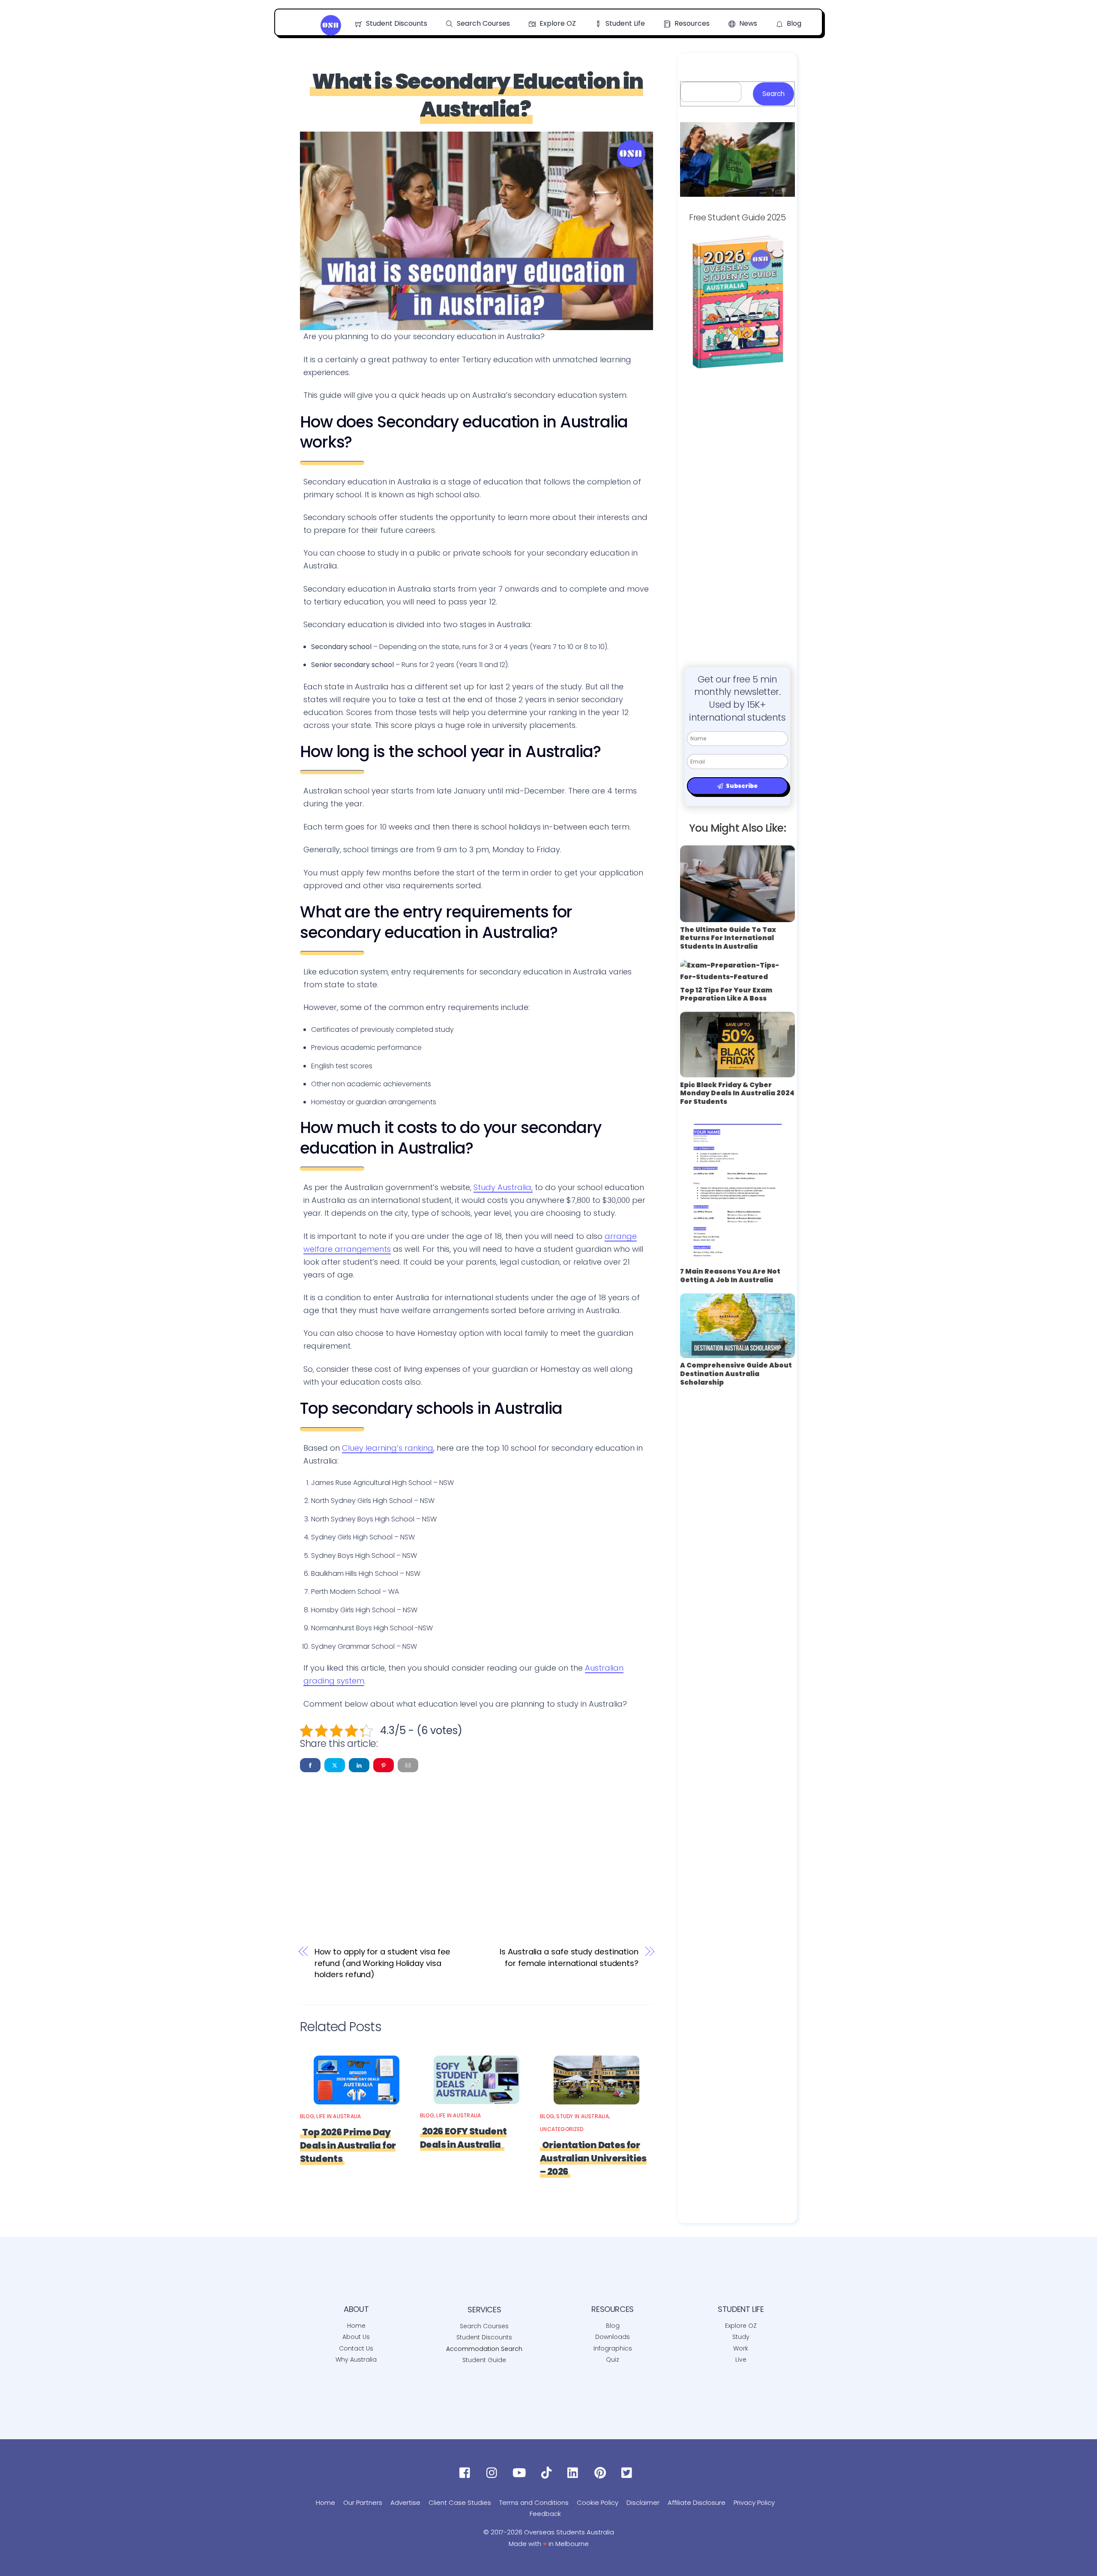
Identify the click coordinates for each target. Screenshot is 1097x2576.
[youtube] (521, 2473)
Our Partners (363, 2502)
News (747, 23)
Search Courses (483, 23)
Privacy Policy (754, 2502)
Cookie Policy (598, 2502)
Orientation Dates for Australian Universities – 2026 (593, 2158)
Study (741, 2337)
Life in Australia (339, 2116)
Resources (691, 23)
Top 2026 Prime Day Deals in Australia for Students (348, 2145)
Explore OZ (557, 23)
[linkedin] (575, 2473)
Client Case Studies (460, 2502)
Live (741, 2360)
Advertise (405, 2502)
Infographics (613, 2348)
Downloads (613, 2337)
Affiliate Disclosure (697, 2502)
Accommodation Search (484, 2349)
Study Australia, (503, 1187)
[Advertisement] (477, 1846)
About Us (356, 2337)
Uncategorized (562, 2129)
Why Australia (356, 2360)
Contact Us (356, 2348)
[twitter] (629, 2473)
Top (1077, 2556)
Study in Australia (582, 2116)
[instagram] (494, 2473)
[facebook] (467, 2473)
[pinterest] (602, 2473)
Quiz (613, 2360)
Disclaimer (643, 2502)
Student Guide (484, 2360)
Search (773, 94)
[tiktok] (548, 2473)
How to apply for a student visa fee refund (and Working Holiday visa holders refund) (383, 1963)
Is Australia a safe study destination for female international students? (569, 1957)
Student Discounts (396, 23)
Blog (793, 23)
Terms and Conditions (534, 2502)
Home (356, 2326)
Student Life (624, 23)
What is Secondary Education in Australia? (478, 95)
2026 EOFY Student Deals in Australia (463, 2138)
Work (741, 2348)
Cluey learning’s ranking (388, 1448)
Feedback (545, 2514)
